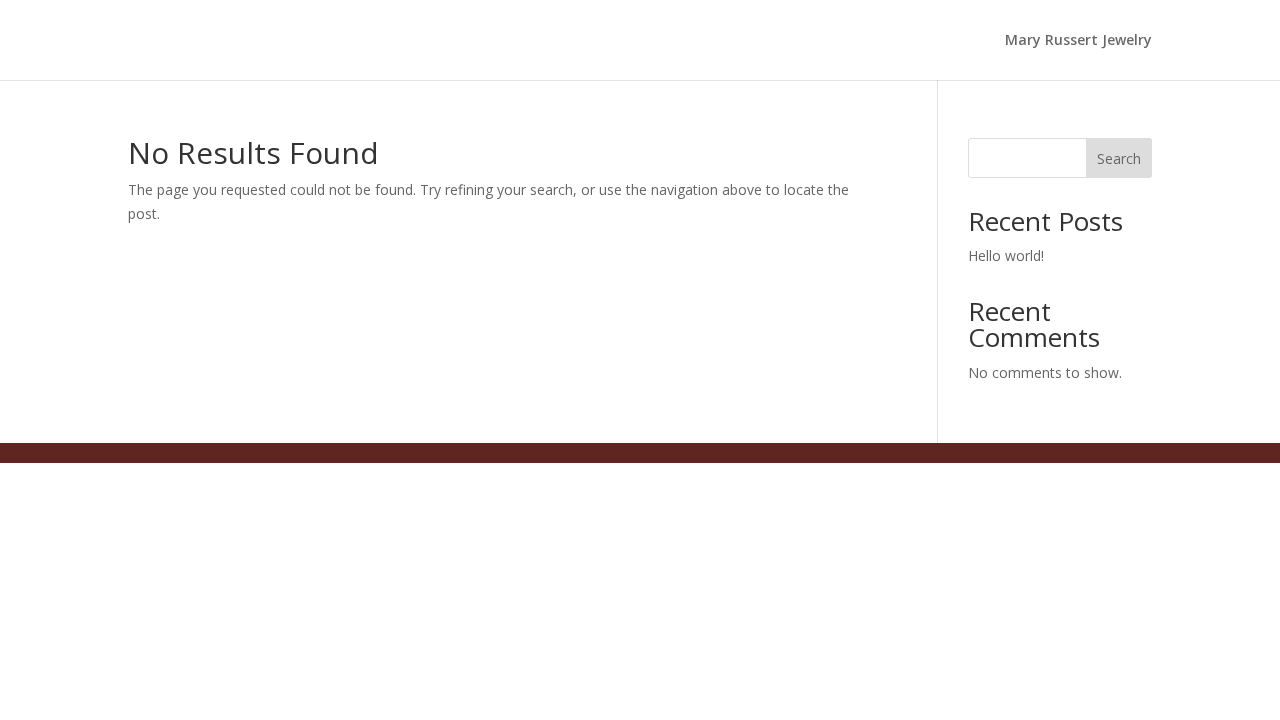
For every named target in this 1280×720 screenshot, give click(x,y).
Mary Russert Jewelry (1078, 41)
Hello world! (1006, 255)
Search (1119, 158)
